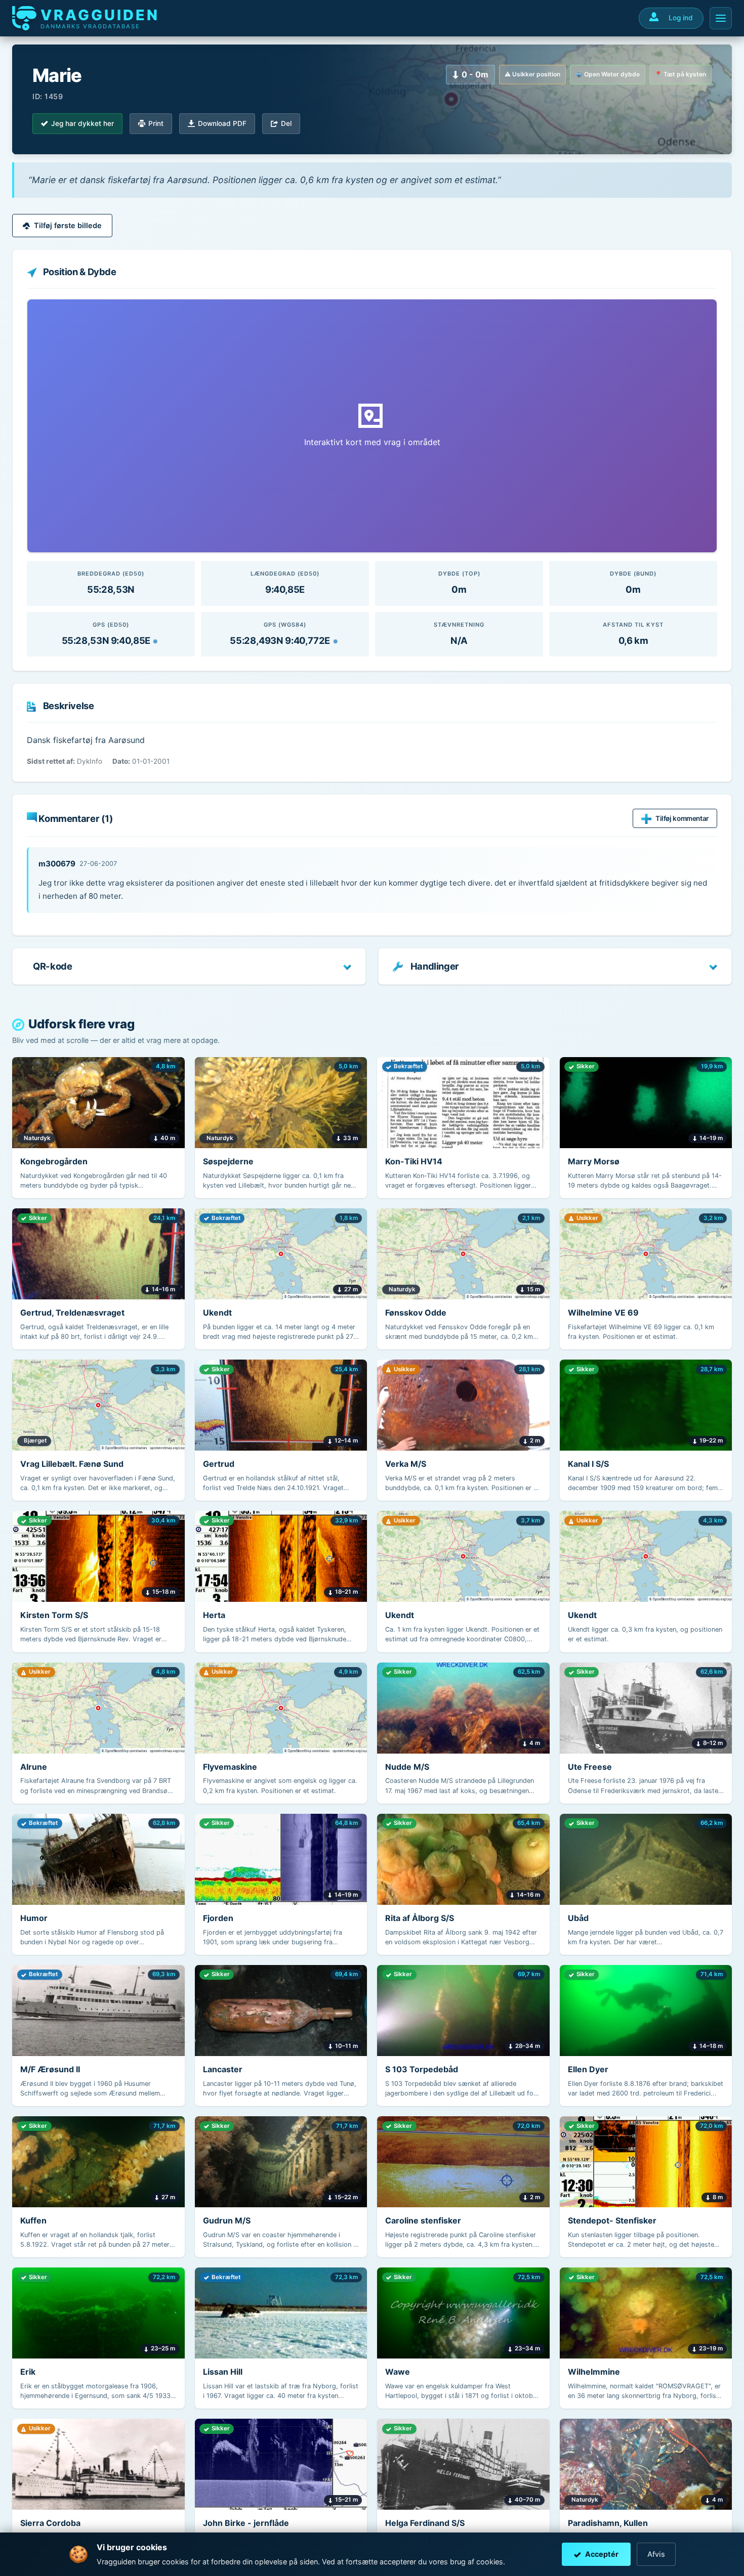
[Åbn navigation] (721, 18)
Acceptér (602, 2554)
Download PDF (222, 123)
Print (156, 123)
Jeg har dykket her (82, 123)
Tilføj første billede (68, 225)
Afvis (656, 2554)
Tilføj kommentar (682, 818)
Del (286, 123)
